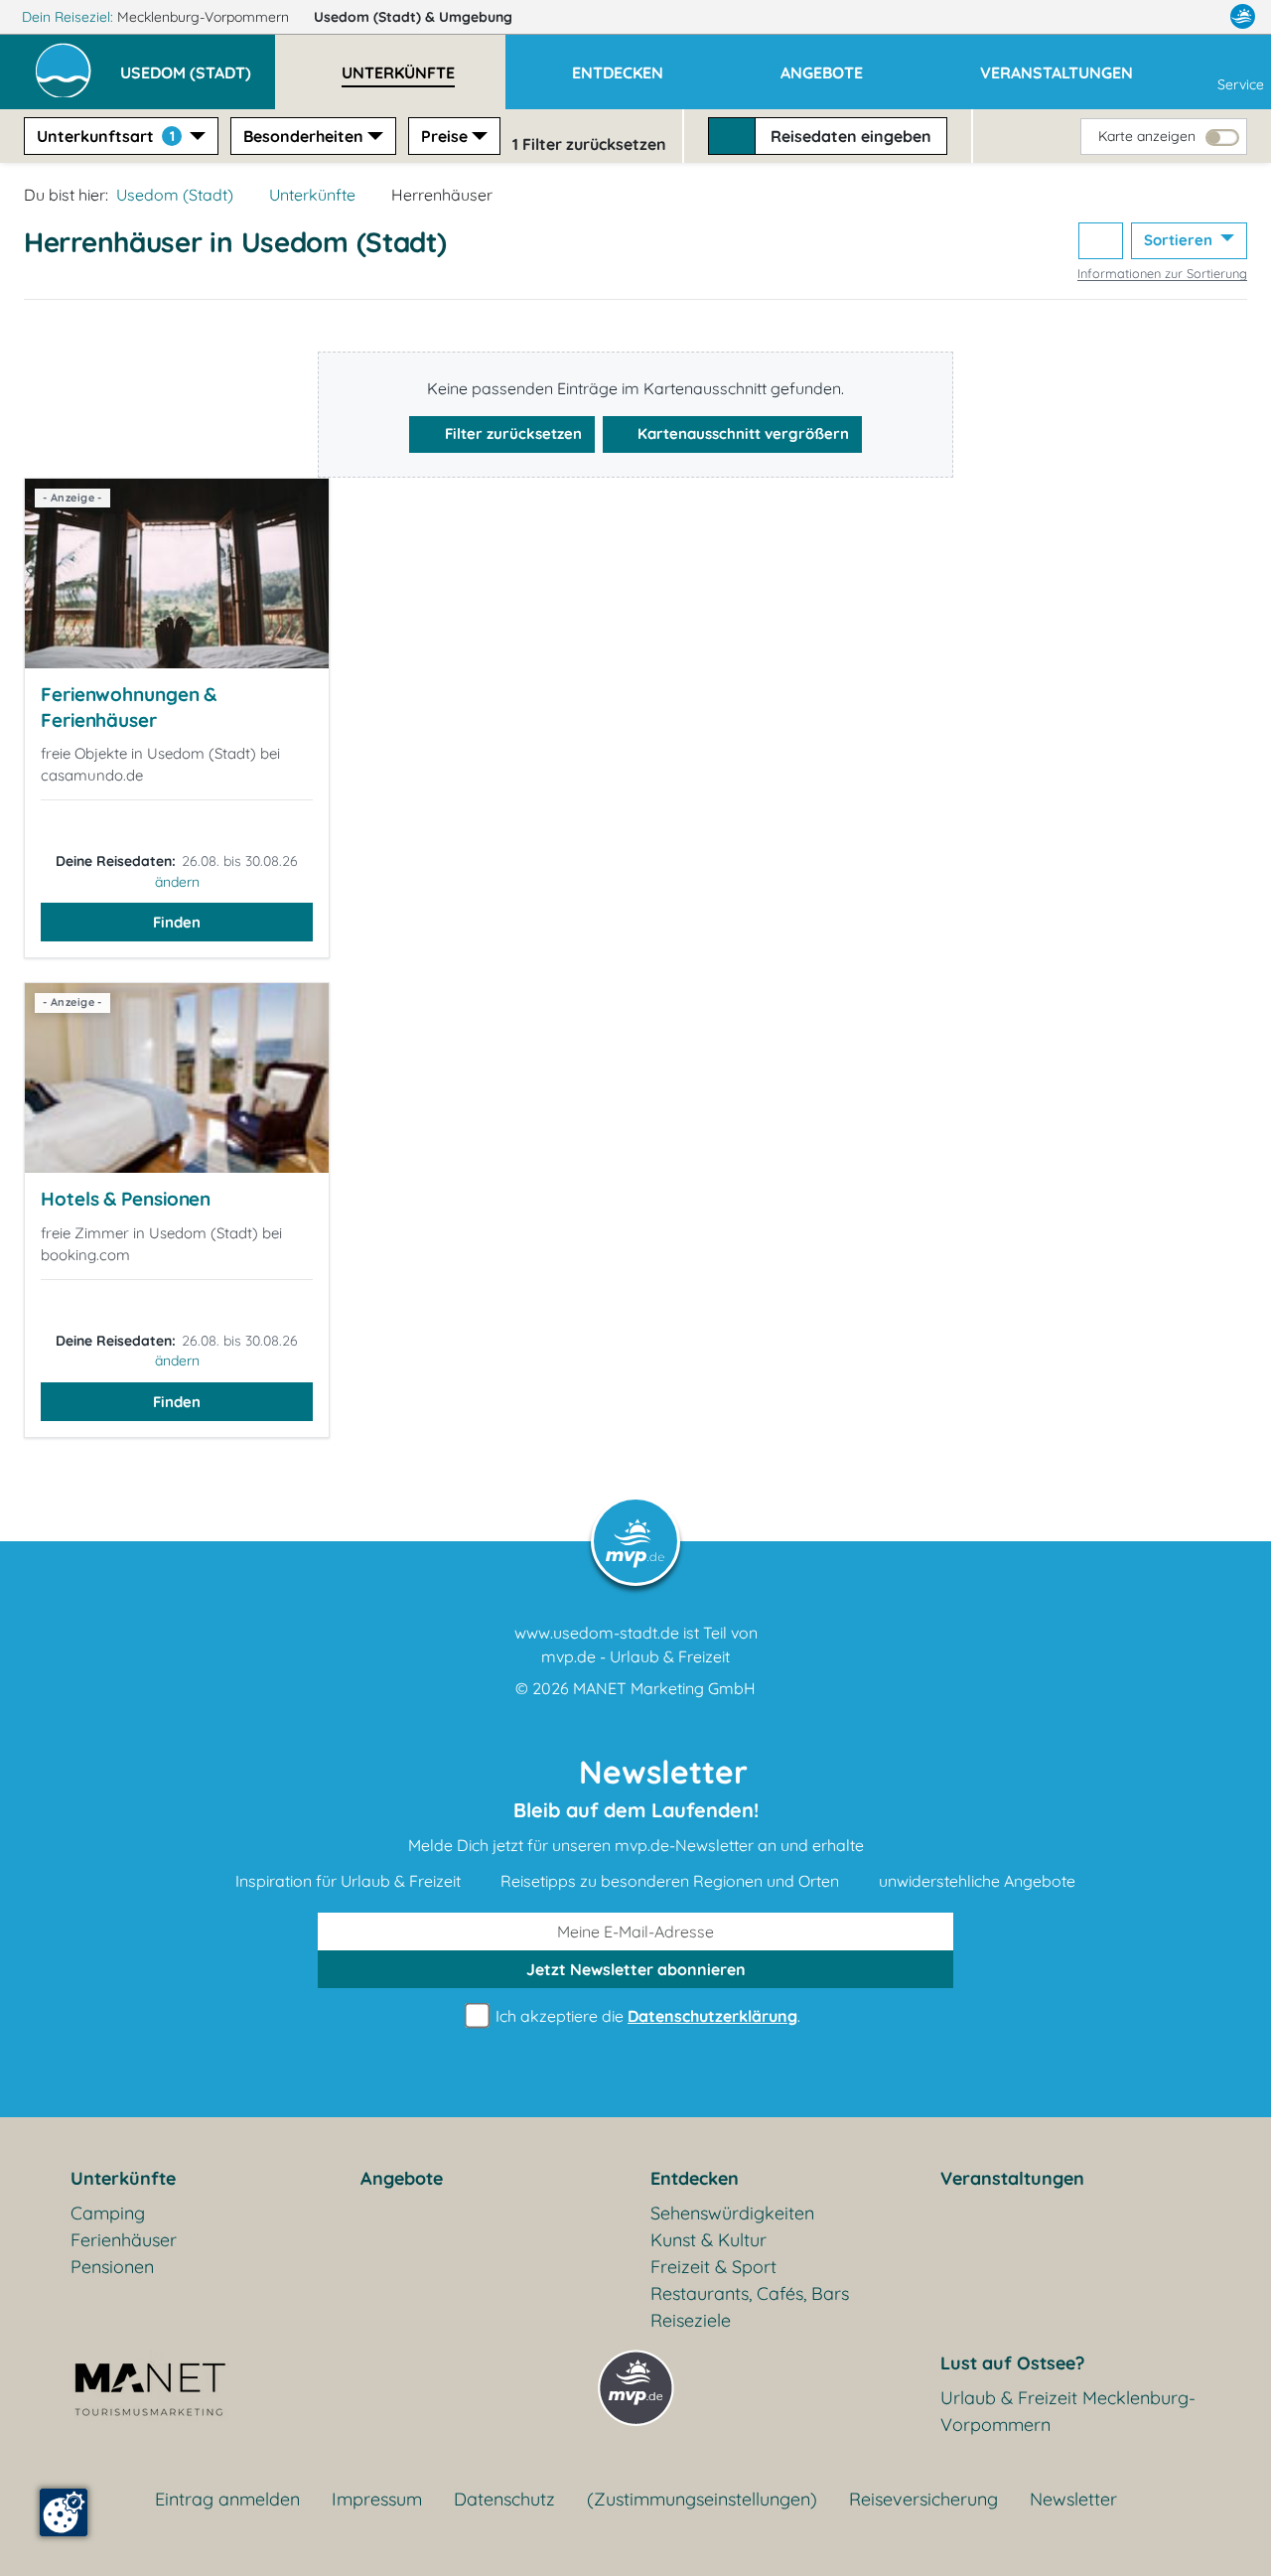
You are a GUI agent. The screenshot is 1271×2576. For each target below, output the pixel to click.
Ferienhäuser (124, 2240)
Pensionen (112, 2267)
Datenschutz (504, 2499)
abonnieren (636, 1969)
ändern (177, 882)
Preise (444, 136)
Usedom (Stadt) (413, 17)
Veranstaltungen (1012, 2178)
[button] (198, 64)
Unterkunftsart (106, 136)
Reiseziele (691, 2320)
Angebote (402, 2178)
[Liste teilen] (1101, 241)
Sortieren (1180, 240)
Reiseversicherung (923, 2499)
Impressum (377, 2499)
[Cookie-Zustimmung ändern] (64, 2512)
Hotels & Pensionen (126, 1199)
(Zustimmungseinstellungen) (702, 2499)
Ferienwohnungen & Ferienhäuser (129, 707)
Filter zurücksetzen (511, 433)
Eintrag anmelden (227, 2499)
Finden (177, 922)
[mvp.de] (1243, 17)
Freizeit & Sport (713, 2267)
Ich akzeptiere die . (646, 2016)
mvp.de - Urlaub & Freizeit (635, 1656)
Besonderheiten (303, 136)
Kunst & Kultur (708, 2240)
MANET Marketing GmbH (664, 1688)
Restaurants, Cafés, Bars (750, 2293)
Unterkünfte (312, 195)
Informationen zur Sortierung (1162, 273)
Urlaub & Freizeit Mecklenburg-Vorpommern (1068, 2411)
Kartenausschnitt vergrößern (741, 433)
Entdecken (695, 2178)
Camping (108, 2213)
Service (1241, 84)
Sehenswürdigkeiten (732, 2213)
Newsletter (1073, 2499)
